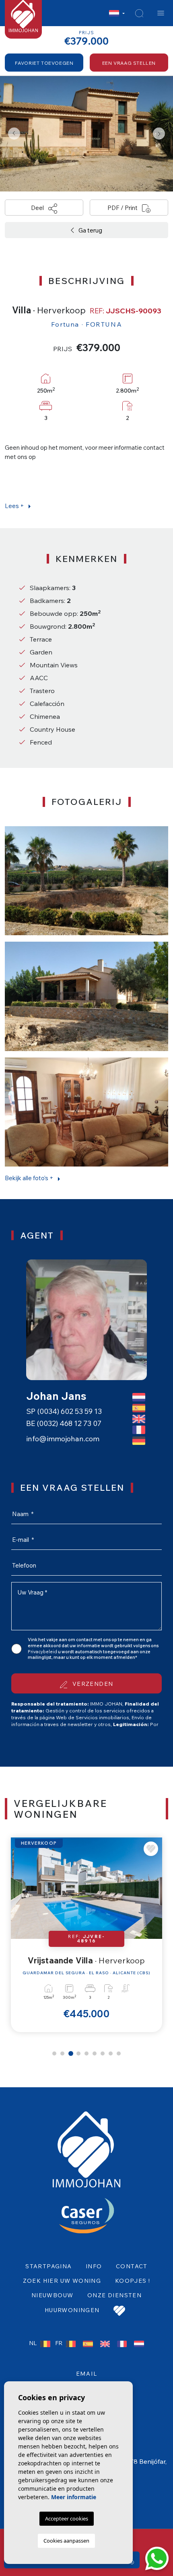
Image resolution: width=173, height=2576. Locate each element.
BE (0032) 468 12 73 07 (64, 1423)
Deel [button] (38, 208)
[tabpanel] (86, 1935)
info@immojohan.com (63, 1439)
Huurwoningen (72, 2310)
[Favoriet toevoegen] (151, 1849)
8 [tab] (111, 2053)
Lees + (15, 506)
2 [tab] (62, 2053)
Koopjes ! (133, 2281)
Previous (14, 134)
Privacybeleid (43, 1652)
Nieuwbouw (53, 2295)
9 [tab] (119, 2053)
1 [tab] (54, 2053)
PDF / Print (123, 208)
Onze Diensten (114, 2295)
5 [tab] (86, 2053)
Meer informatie (74, 2497)
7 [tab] (103, 2053)
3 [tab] (71, 2053)
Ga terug (90, 230)
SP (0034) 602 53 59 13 (64, 1411)
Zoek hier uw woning (62, 2281)
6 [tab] (95, 2053)
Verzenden (92, 1684)
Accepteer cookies (67, 2518)
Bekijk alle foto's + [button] (30, 1178)
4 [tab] (78, 2053)
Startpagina (48, 2266)
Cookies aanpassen (66, 2541)
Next (159, 134)
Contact (132, 2266)
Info (94, 2266)
